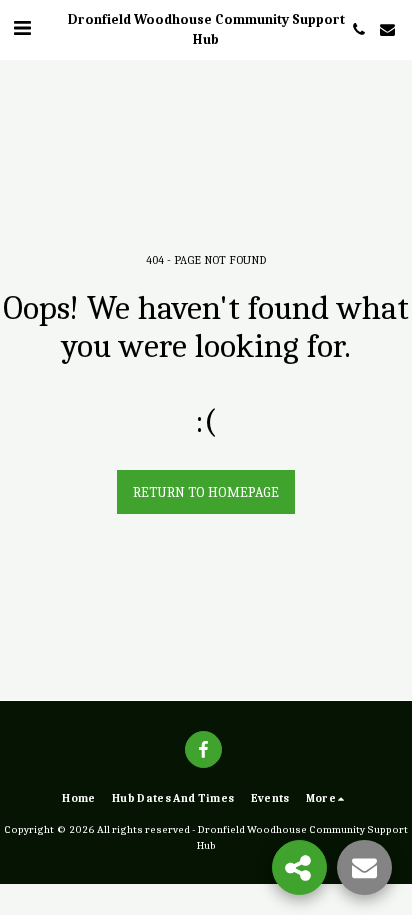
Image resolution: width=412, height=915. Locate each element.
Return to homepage (206, 492)
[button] (22, 28)
